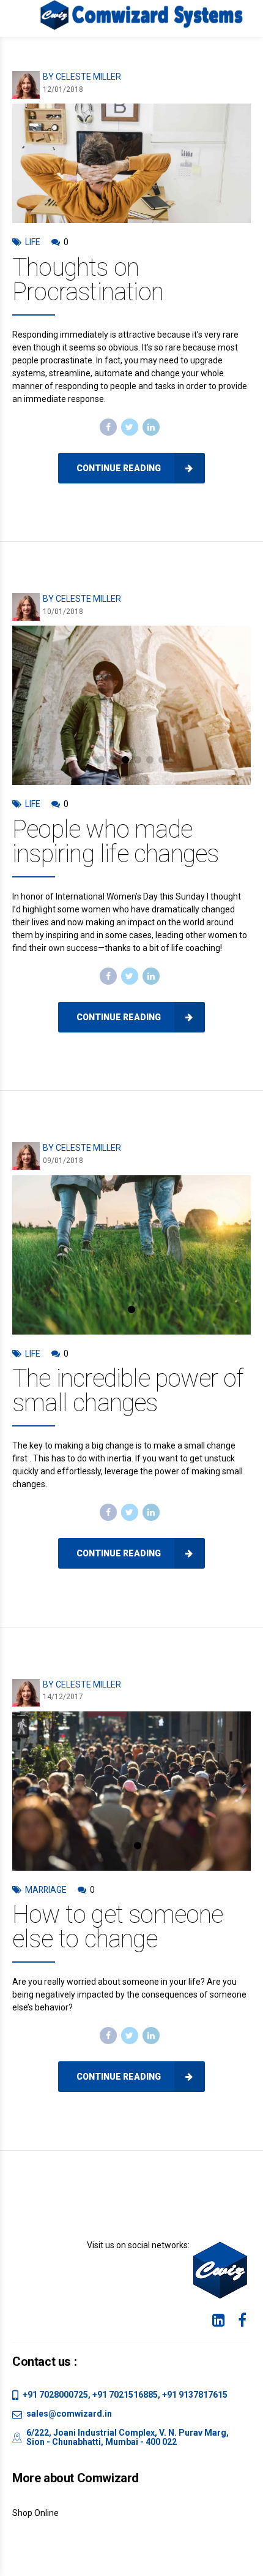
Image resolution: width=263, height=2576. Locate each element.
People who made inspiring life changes (115, 842)
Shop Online (35, 2513)
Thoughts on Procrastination (88, 280)
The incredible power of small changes (128, 1391)
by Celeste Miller (82, 77)
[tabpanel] (131, 705)
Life (33, 242)
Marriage (46, 1890)
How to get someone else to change (118, 1927)
